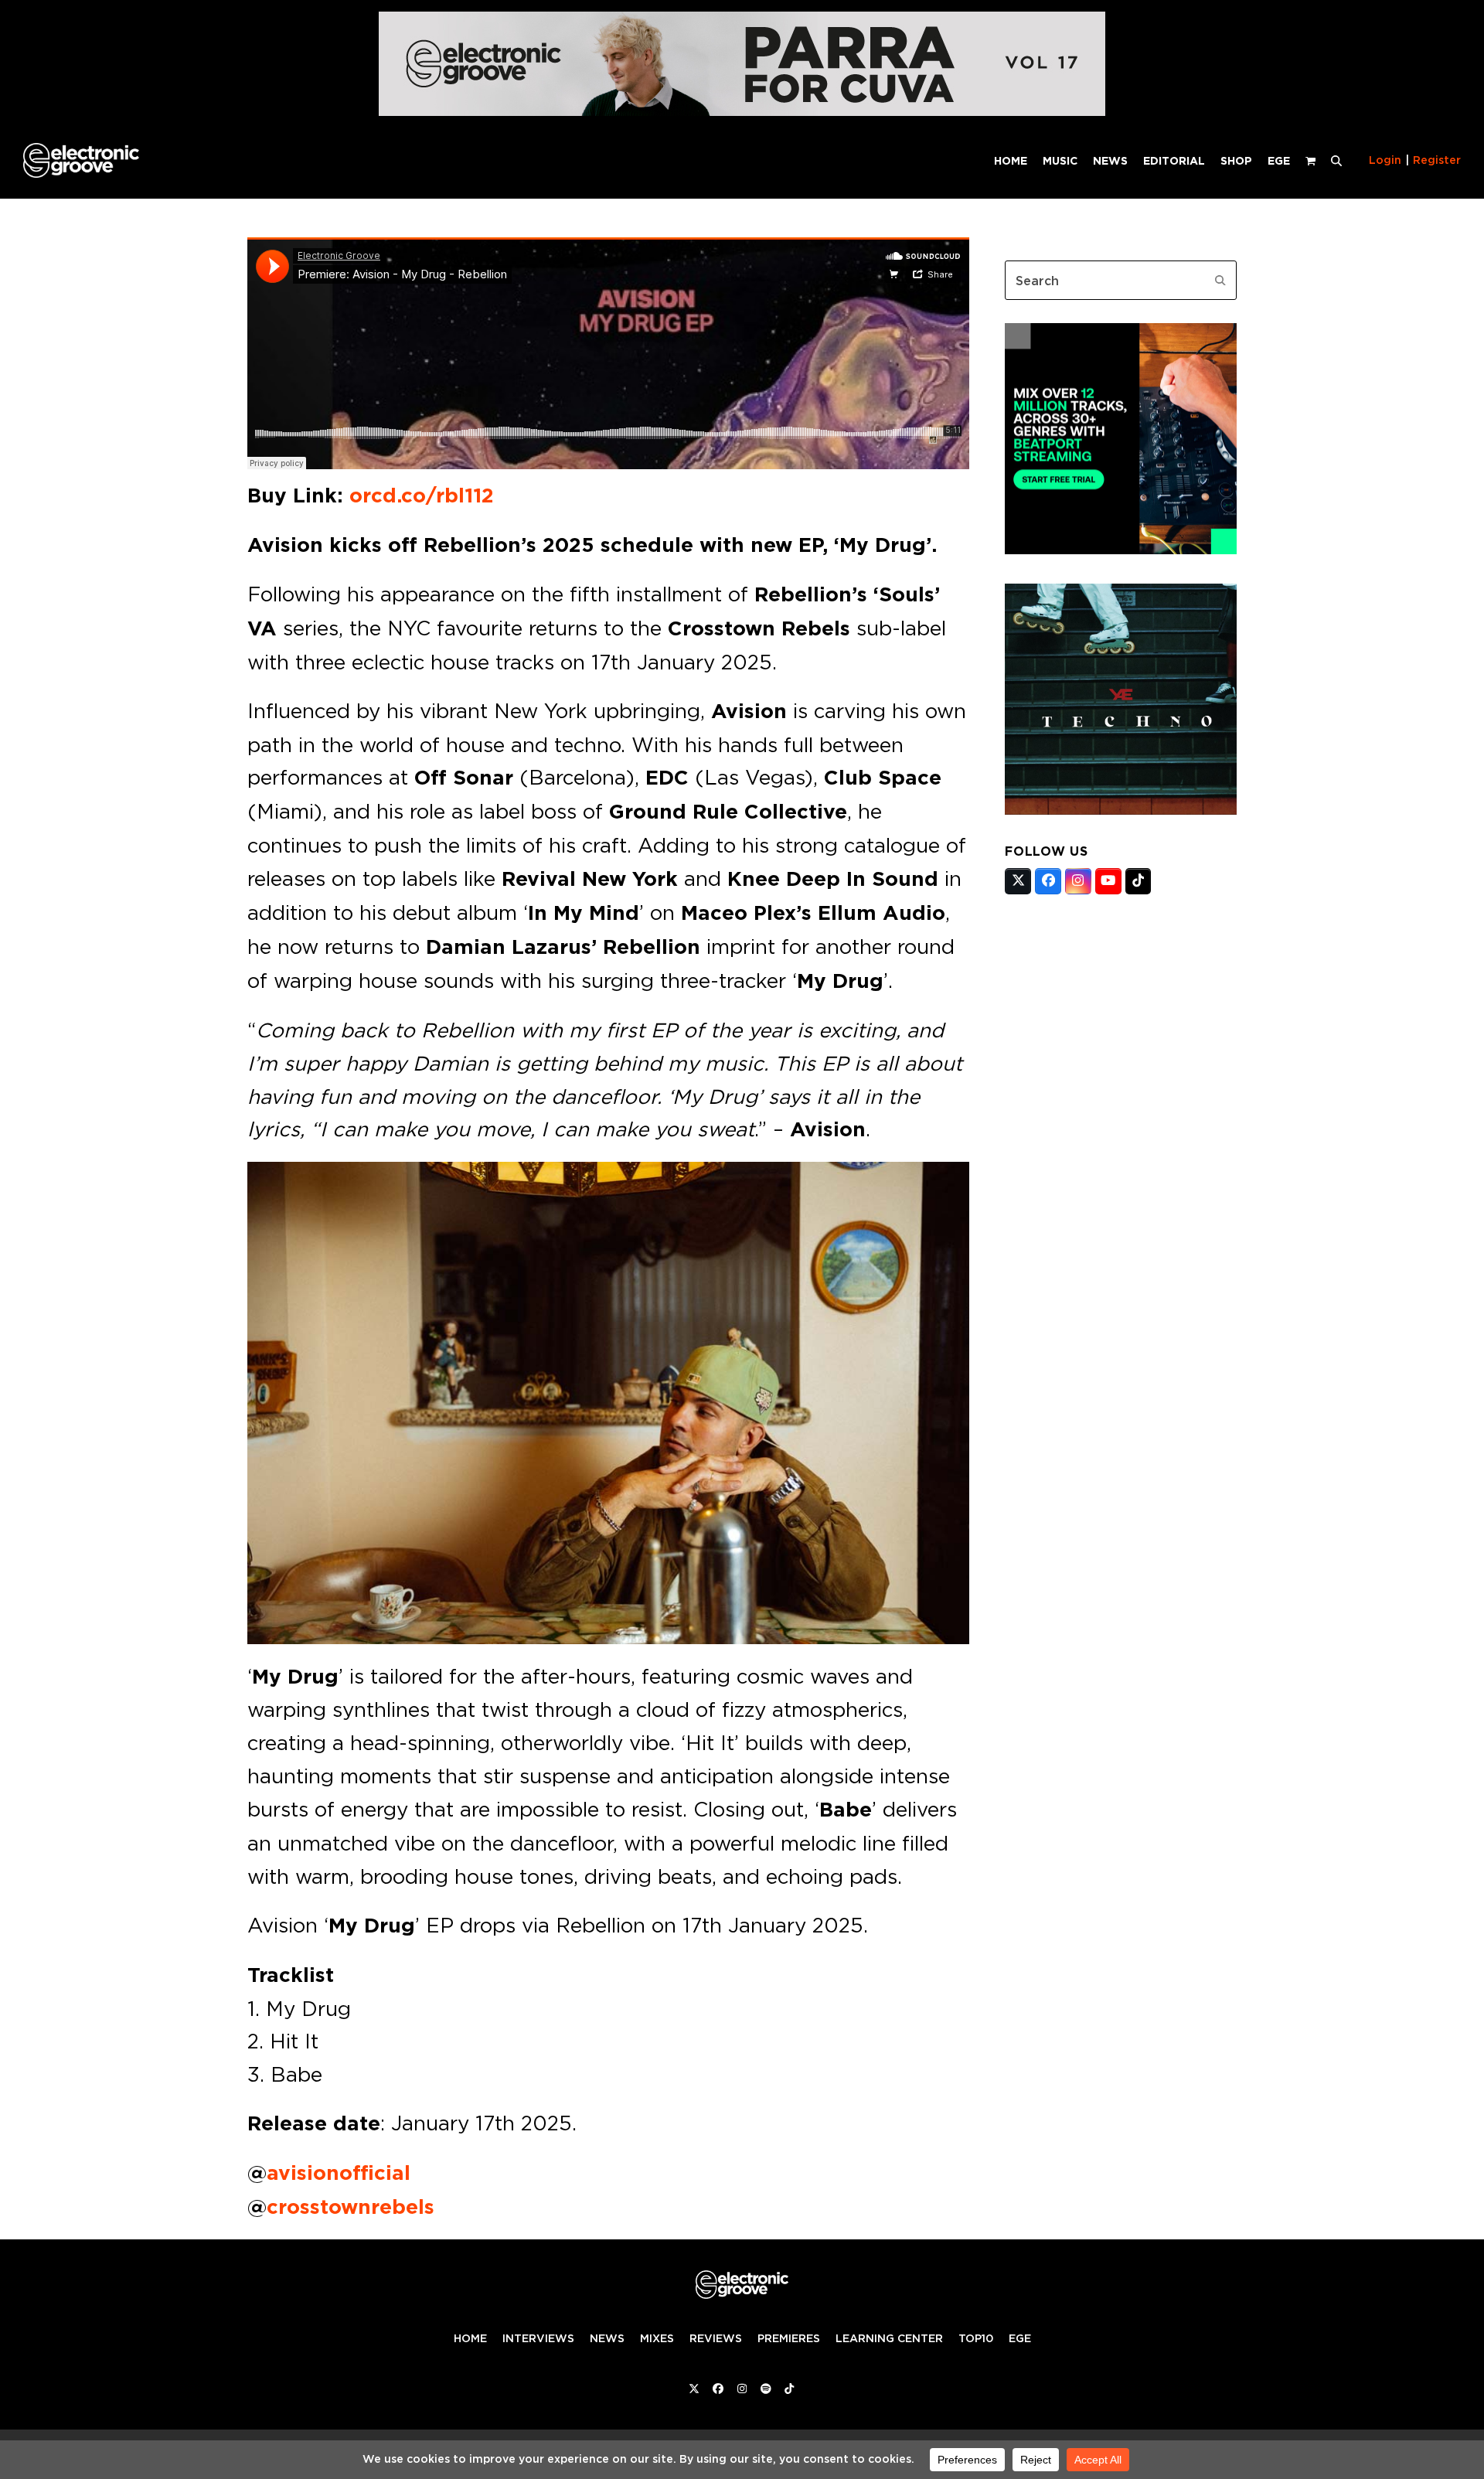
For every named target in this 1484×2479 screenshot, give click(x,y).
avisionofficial (339, 2173)
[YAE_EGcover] (1121, 810)
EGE (1020, 2338)
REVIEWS (716, 2338)
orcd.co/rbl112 (422, 495)
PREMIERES (789, 2338)
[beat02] (1121, 550)
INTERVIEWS (538, 2338)
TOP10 (976, 2338)
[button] (1336, 160)
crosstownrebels (351, 2207)
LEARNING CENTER (889, 2338)
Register (1437, 160)
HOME (470, 2338)
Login (1385, 160)
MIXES (657, 2338)
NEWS (607, 2338)
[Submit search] (1220, 281)
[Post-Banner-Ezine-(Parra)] (742, 112)
